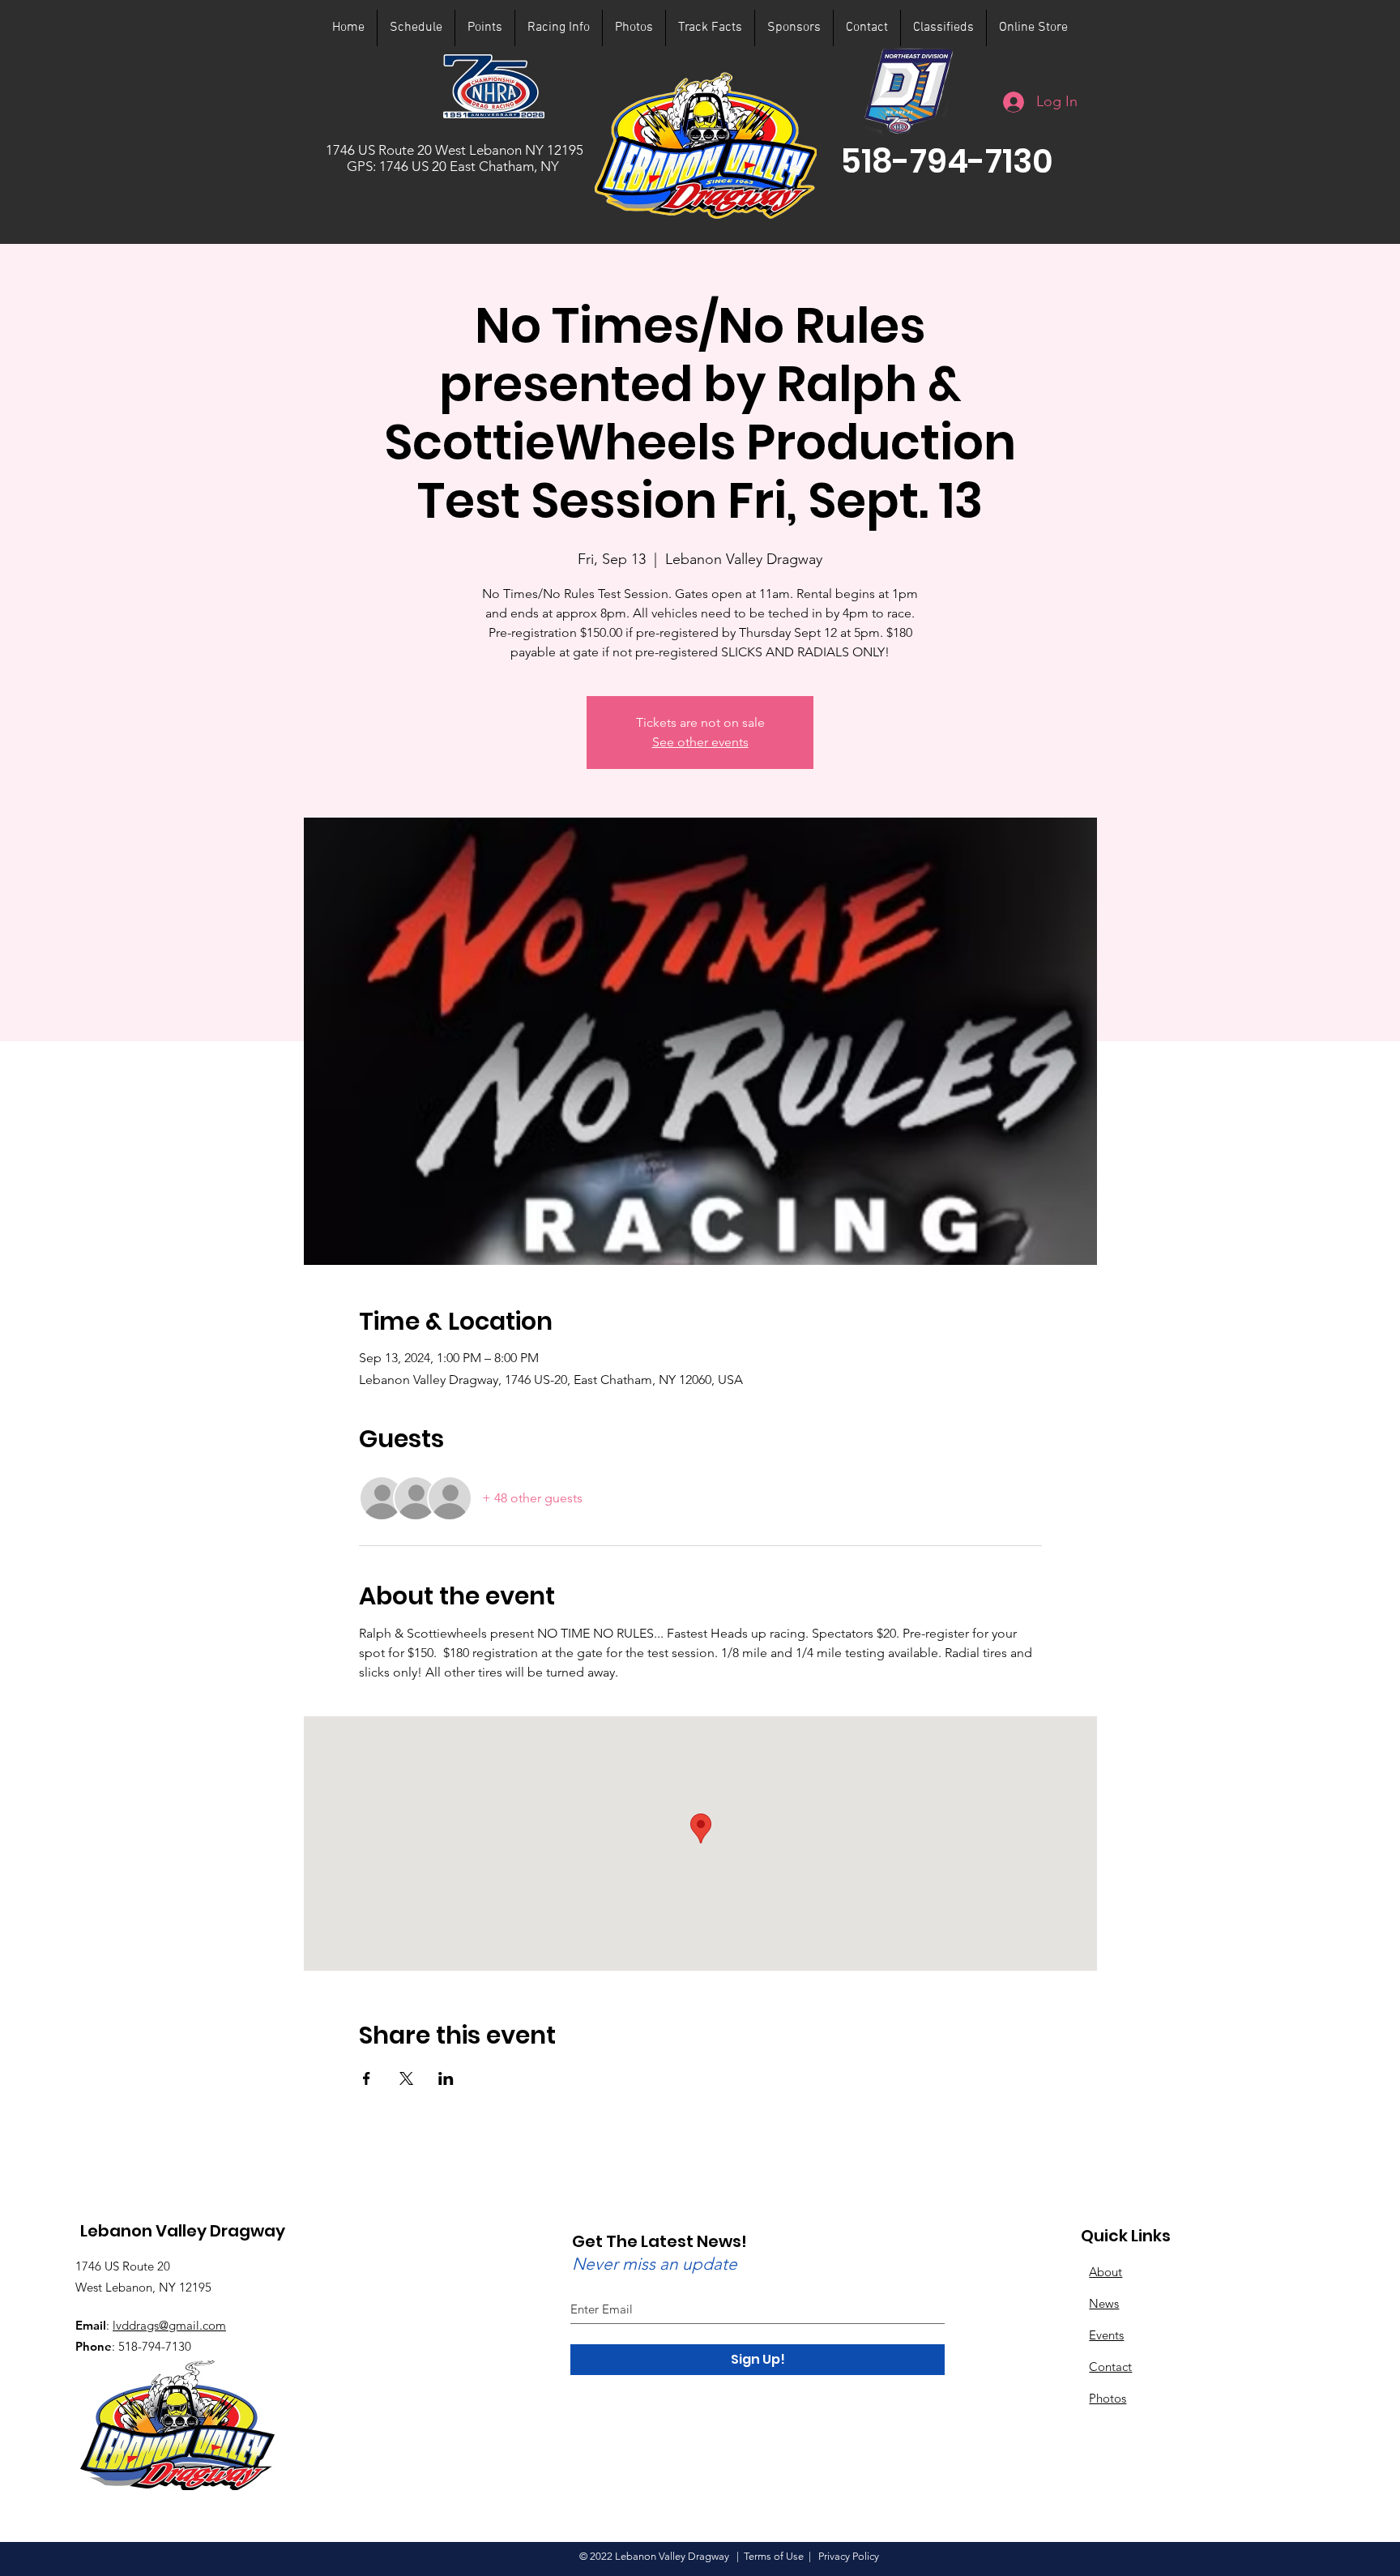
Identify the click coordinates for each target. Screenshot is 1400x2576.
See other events (700, 742)
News (1104, 2303)
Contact (1110, 2367)
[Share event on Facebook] (367, 2078)
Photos (1108, 2398)
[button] (947, 161)
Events (1106, 2335)
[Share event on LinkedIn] (446, 2078)
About (1105, 2272)
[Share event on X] (406, 2078)
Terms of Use (774, 2556)
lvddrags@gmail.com (169, 2325)
